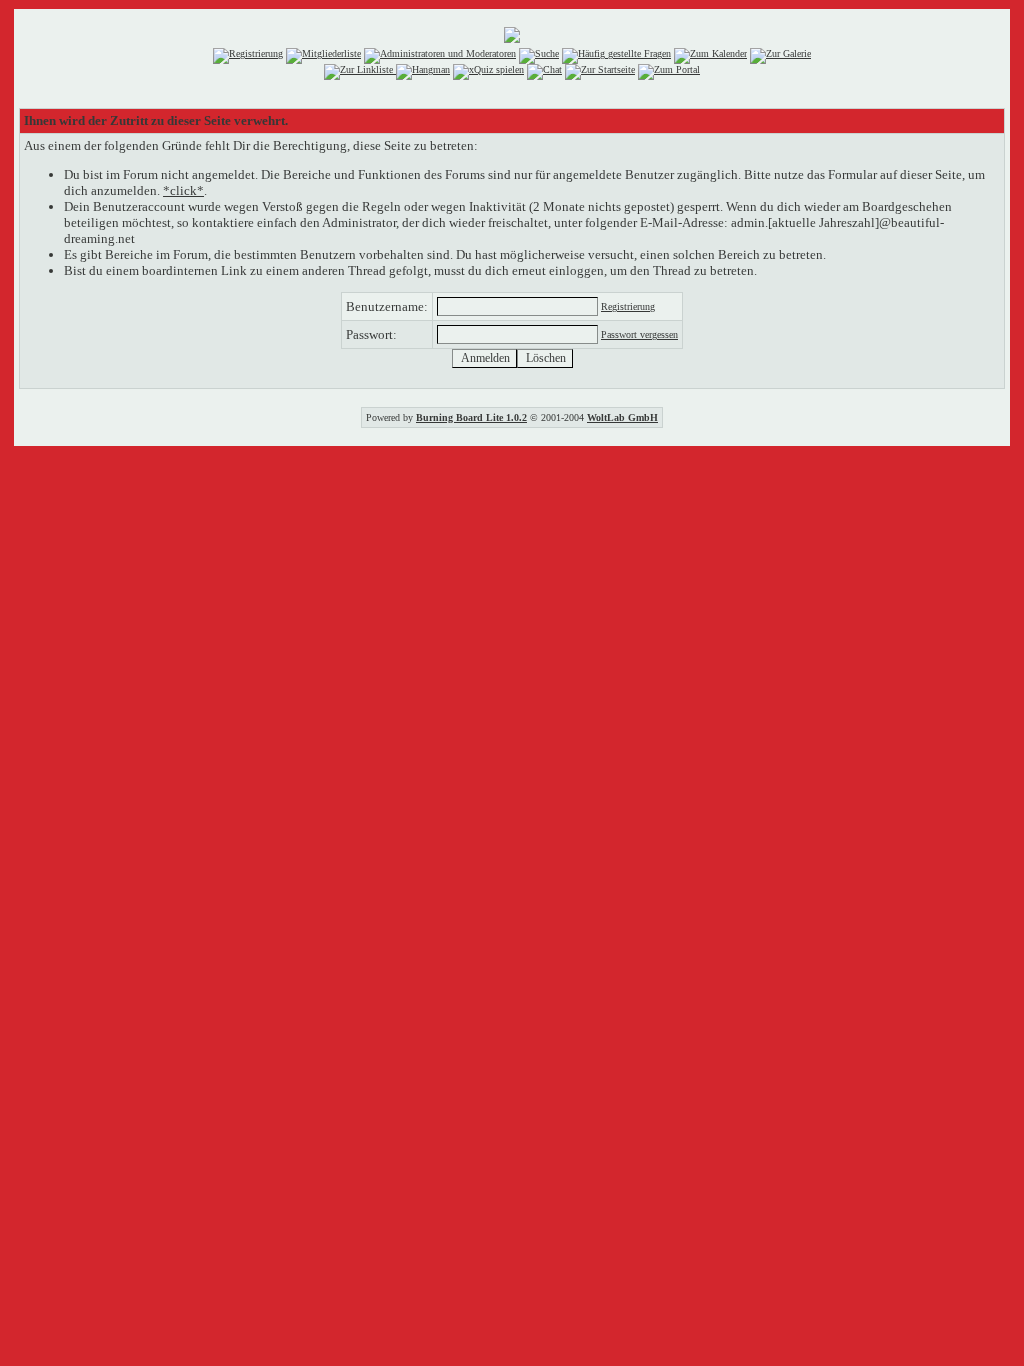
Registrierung (628, 306)
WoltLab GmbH (622, 417)
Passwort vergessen (639, 334)
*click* (183, 190)
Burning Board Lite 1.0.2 (471, 417)
